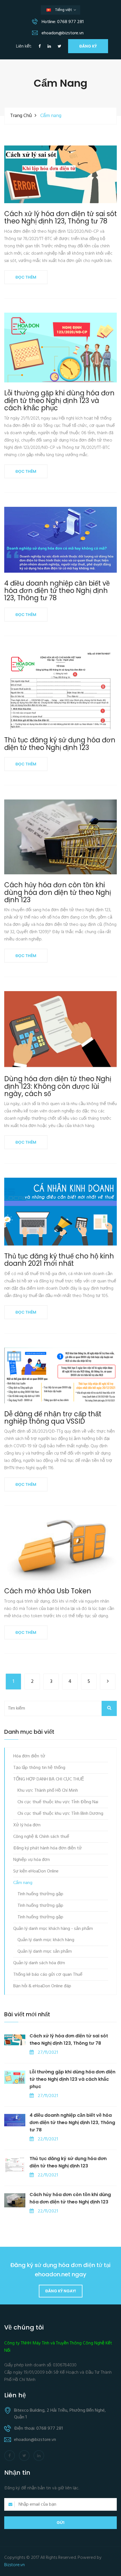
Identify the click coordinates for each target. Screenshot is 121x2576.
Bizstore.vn (14, 2565)
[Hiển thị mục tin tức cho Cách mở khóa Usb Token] (61, 1550)
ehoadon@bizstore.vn (62, 33)
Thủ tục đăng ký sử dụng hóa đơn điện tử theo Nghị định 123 (60, 744)
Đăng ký (88, 46)
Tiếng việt (65, 11)
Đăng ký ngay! (61, 2291)
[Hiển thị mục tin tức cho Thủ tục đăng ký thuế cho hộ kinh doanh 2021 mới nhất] (61, 1212)
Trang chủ (21, 116)
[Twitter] (60, 47)
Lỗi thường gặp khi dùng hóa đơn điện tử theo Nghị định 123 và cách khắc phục (59, 401)
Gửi (60, 2523)
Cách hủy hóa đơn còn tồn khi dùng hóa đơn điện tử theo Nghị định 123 (58, 892)
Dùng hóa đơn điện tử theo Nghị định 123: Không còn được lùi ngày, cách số (58, 1086)
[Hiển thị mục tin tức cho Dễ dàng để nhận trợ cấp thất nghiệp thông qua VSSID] (61, 1375)
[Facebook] (40, 47)
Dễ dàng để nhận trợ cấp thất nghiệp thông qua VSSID (53, 1418)
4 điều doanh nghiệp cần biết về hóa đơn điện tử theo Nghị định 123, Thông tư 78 (57, 591)
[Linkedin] (49, 47)
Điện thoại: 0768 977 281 (38, 2429)
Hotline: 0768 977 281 (62, 22)
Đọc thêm (26, 277)
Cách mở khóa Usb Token (48, 1591)
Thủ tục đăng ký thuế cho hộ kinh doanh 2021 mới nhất (59, 1260)
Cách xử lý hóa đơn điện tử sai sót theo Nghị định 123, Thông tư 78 (60, 218)
